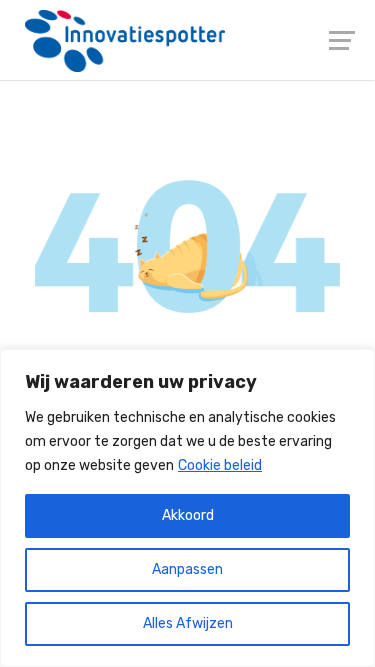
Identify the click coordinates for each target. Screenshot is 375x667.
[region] (187, 508)
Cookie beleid (220, 465)
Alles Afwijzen (188, 623)
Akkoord (188, 515)
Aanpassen (187, 569)
